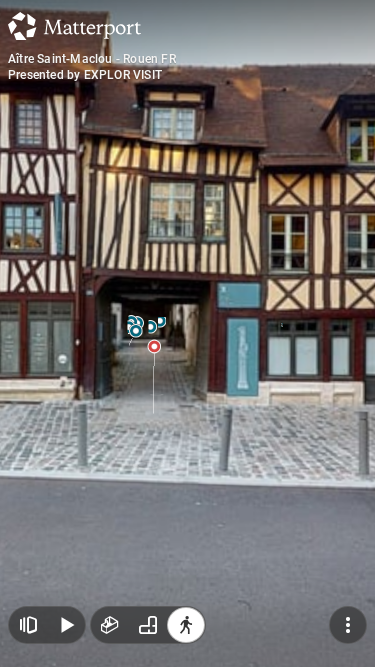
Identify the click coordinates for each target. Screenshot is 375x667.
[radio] (110, 625)
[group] (148, 625)
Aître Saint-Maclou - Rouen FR (92, 59)
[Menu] (348, 625)
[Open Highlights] (28, 625)
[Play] (66, 625)
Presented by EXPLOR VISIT (85, 75)
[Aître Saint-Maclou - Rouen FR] (187, 333)
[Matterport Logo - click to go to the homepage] (74, 26)
